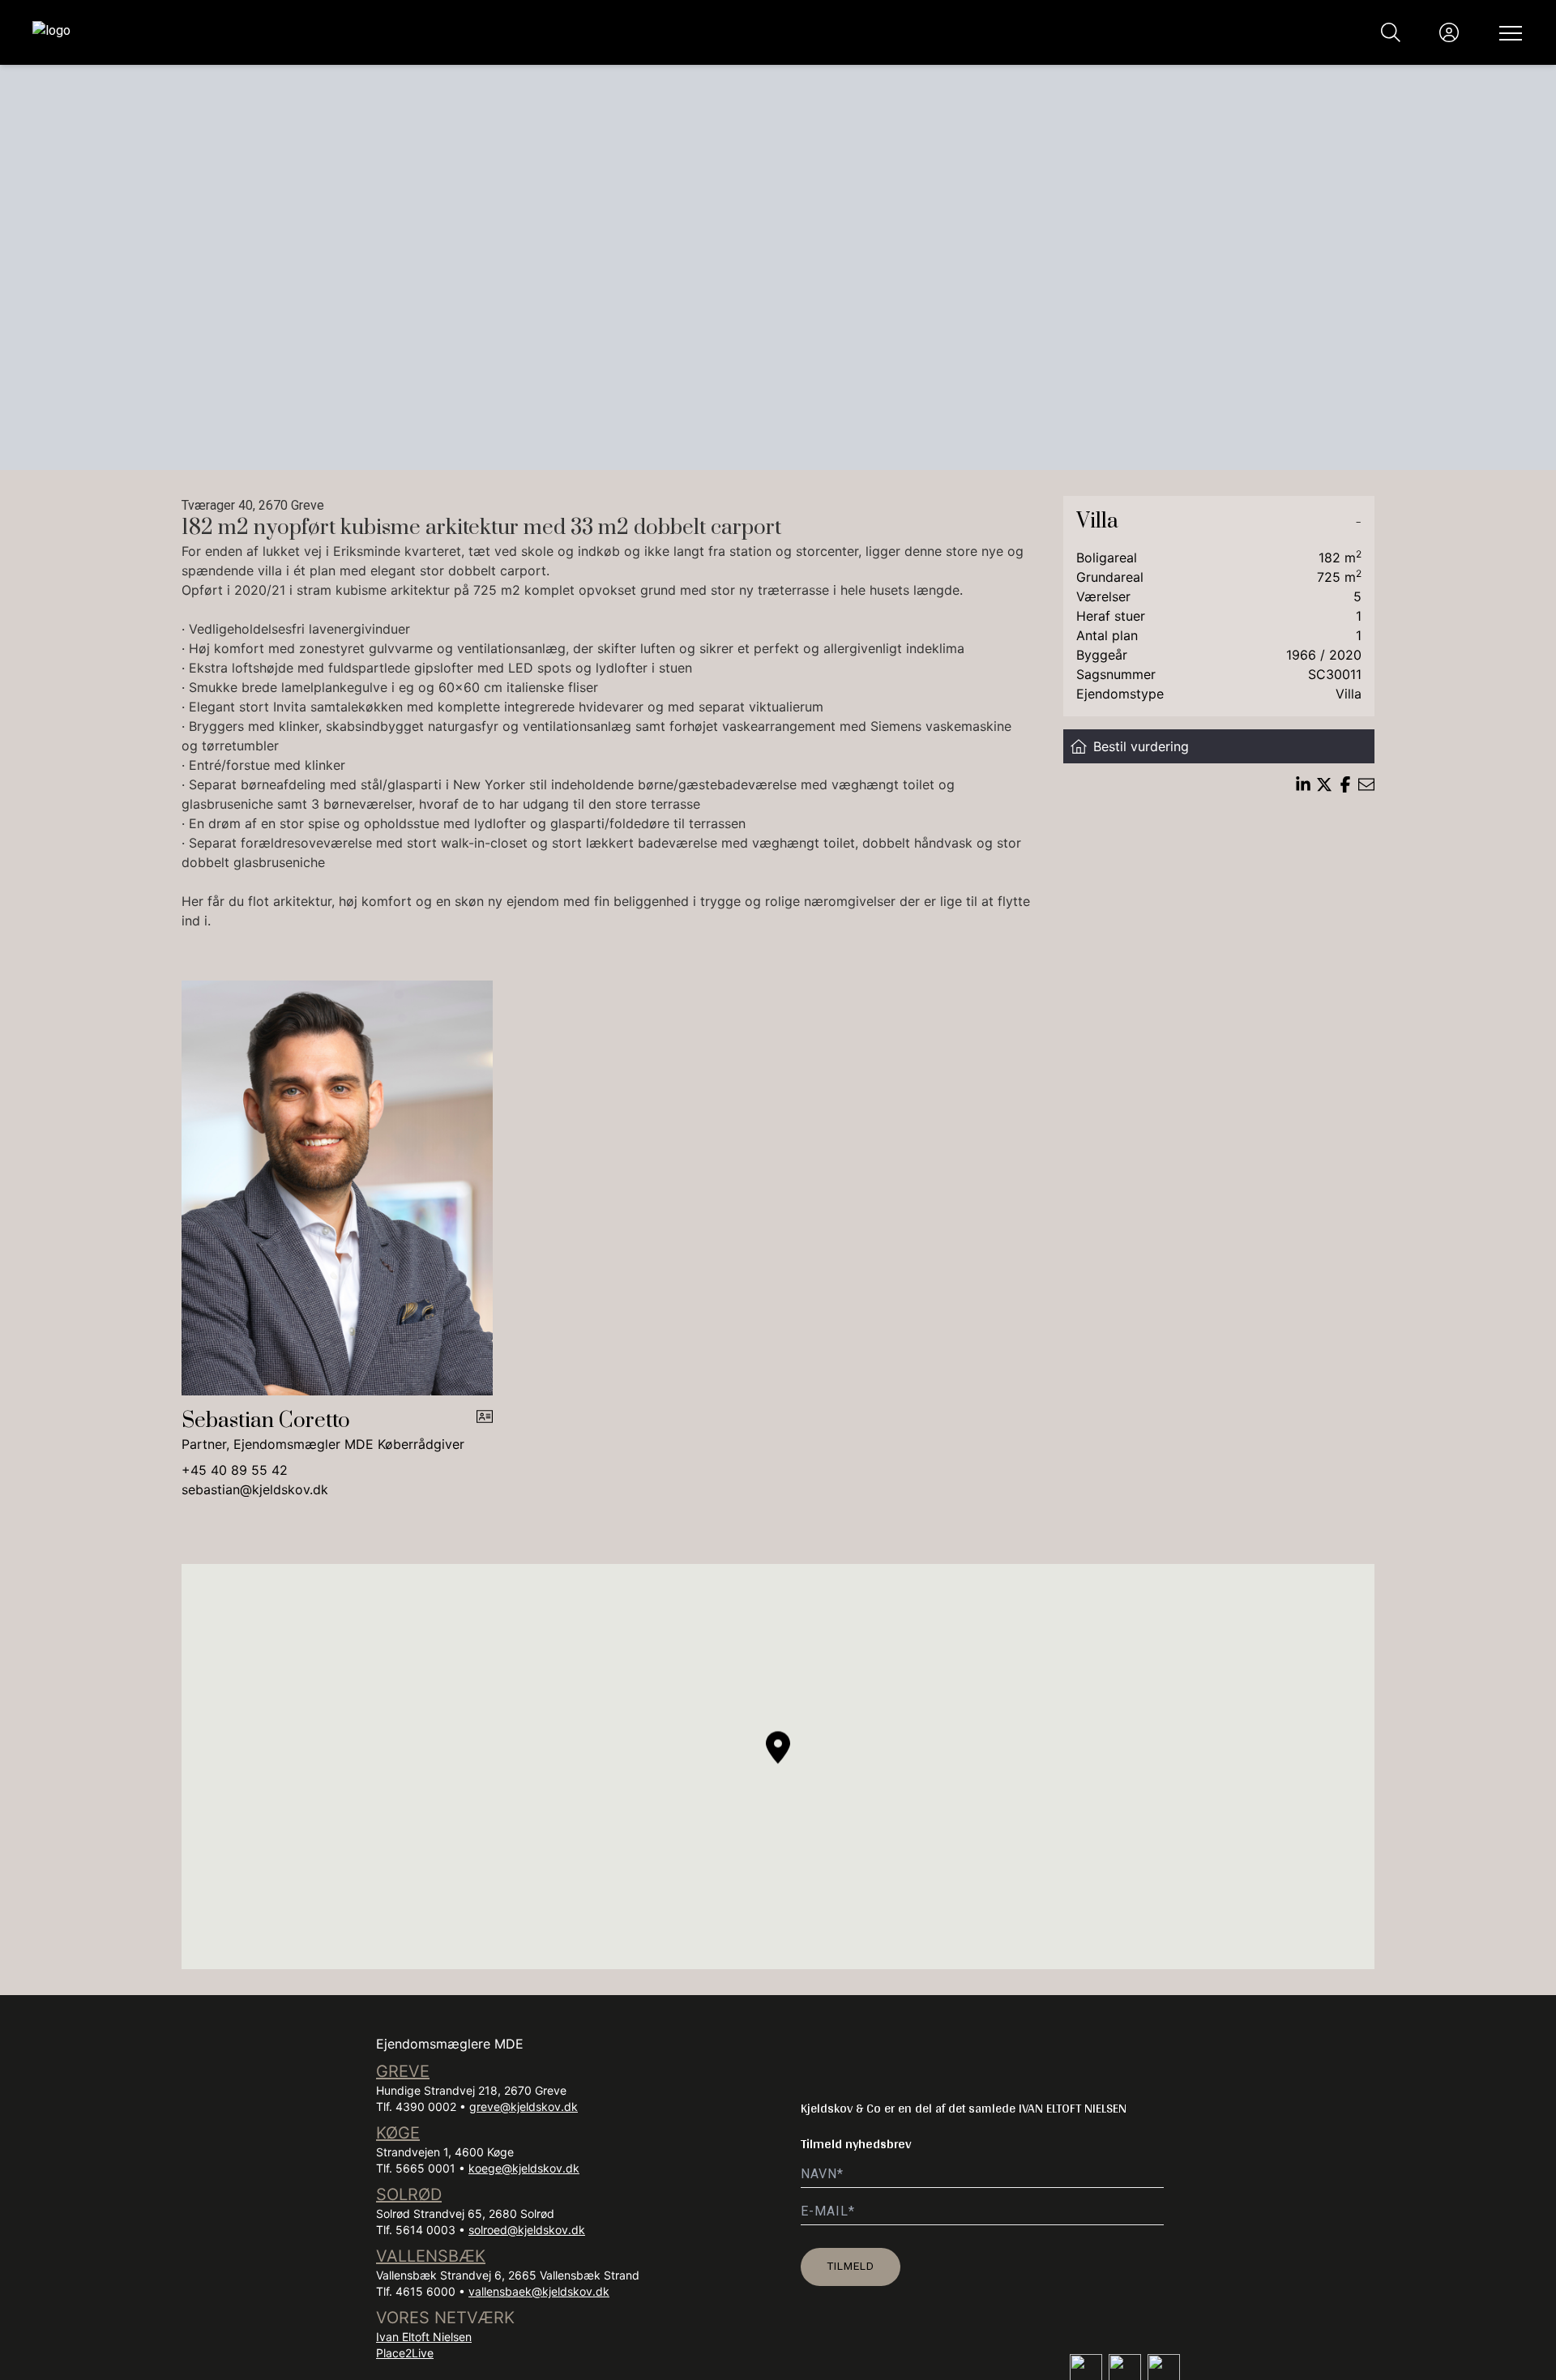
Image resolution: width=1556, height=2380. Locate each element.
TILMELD (851, 2266)
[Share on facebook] (1345, 784)
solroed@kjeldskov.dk (527, 2230)
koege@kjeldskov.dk (524, 2168)
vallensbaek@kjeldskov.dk (539, 2291)
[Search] (1391, 32)
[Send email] (1366, 784)
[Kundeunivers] (1449, 32)
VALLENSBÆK (431, 2256)
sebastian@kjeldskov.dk (255, 1489)
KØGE (398, 2133)
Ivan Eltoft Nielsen (424, 2337)
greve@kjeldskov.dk (524, 2107)
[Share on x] (1324, 784)
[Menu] (1507, 32)
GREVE (403, 2071)
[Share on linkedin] (1303, 784)
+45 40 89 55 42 (235, 1470)
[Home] (405, 32)
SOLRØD (409, 2194)
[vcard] (485, 1431)
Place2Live (405, 2353)
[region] (778, 1767)
